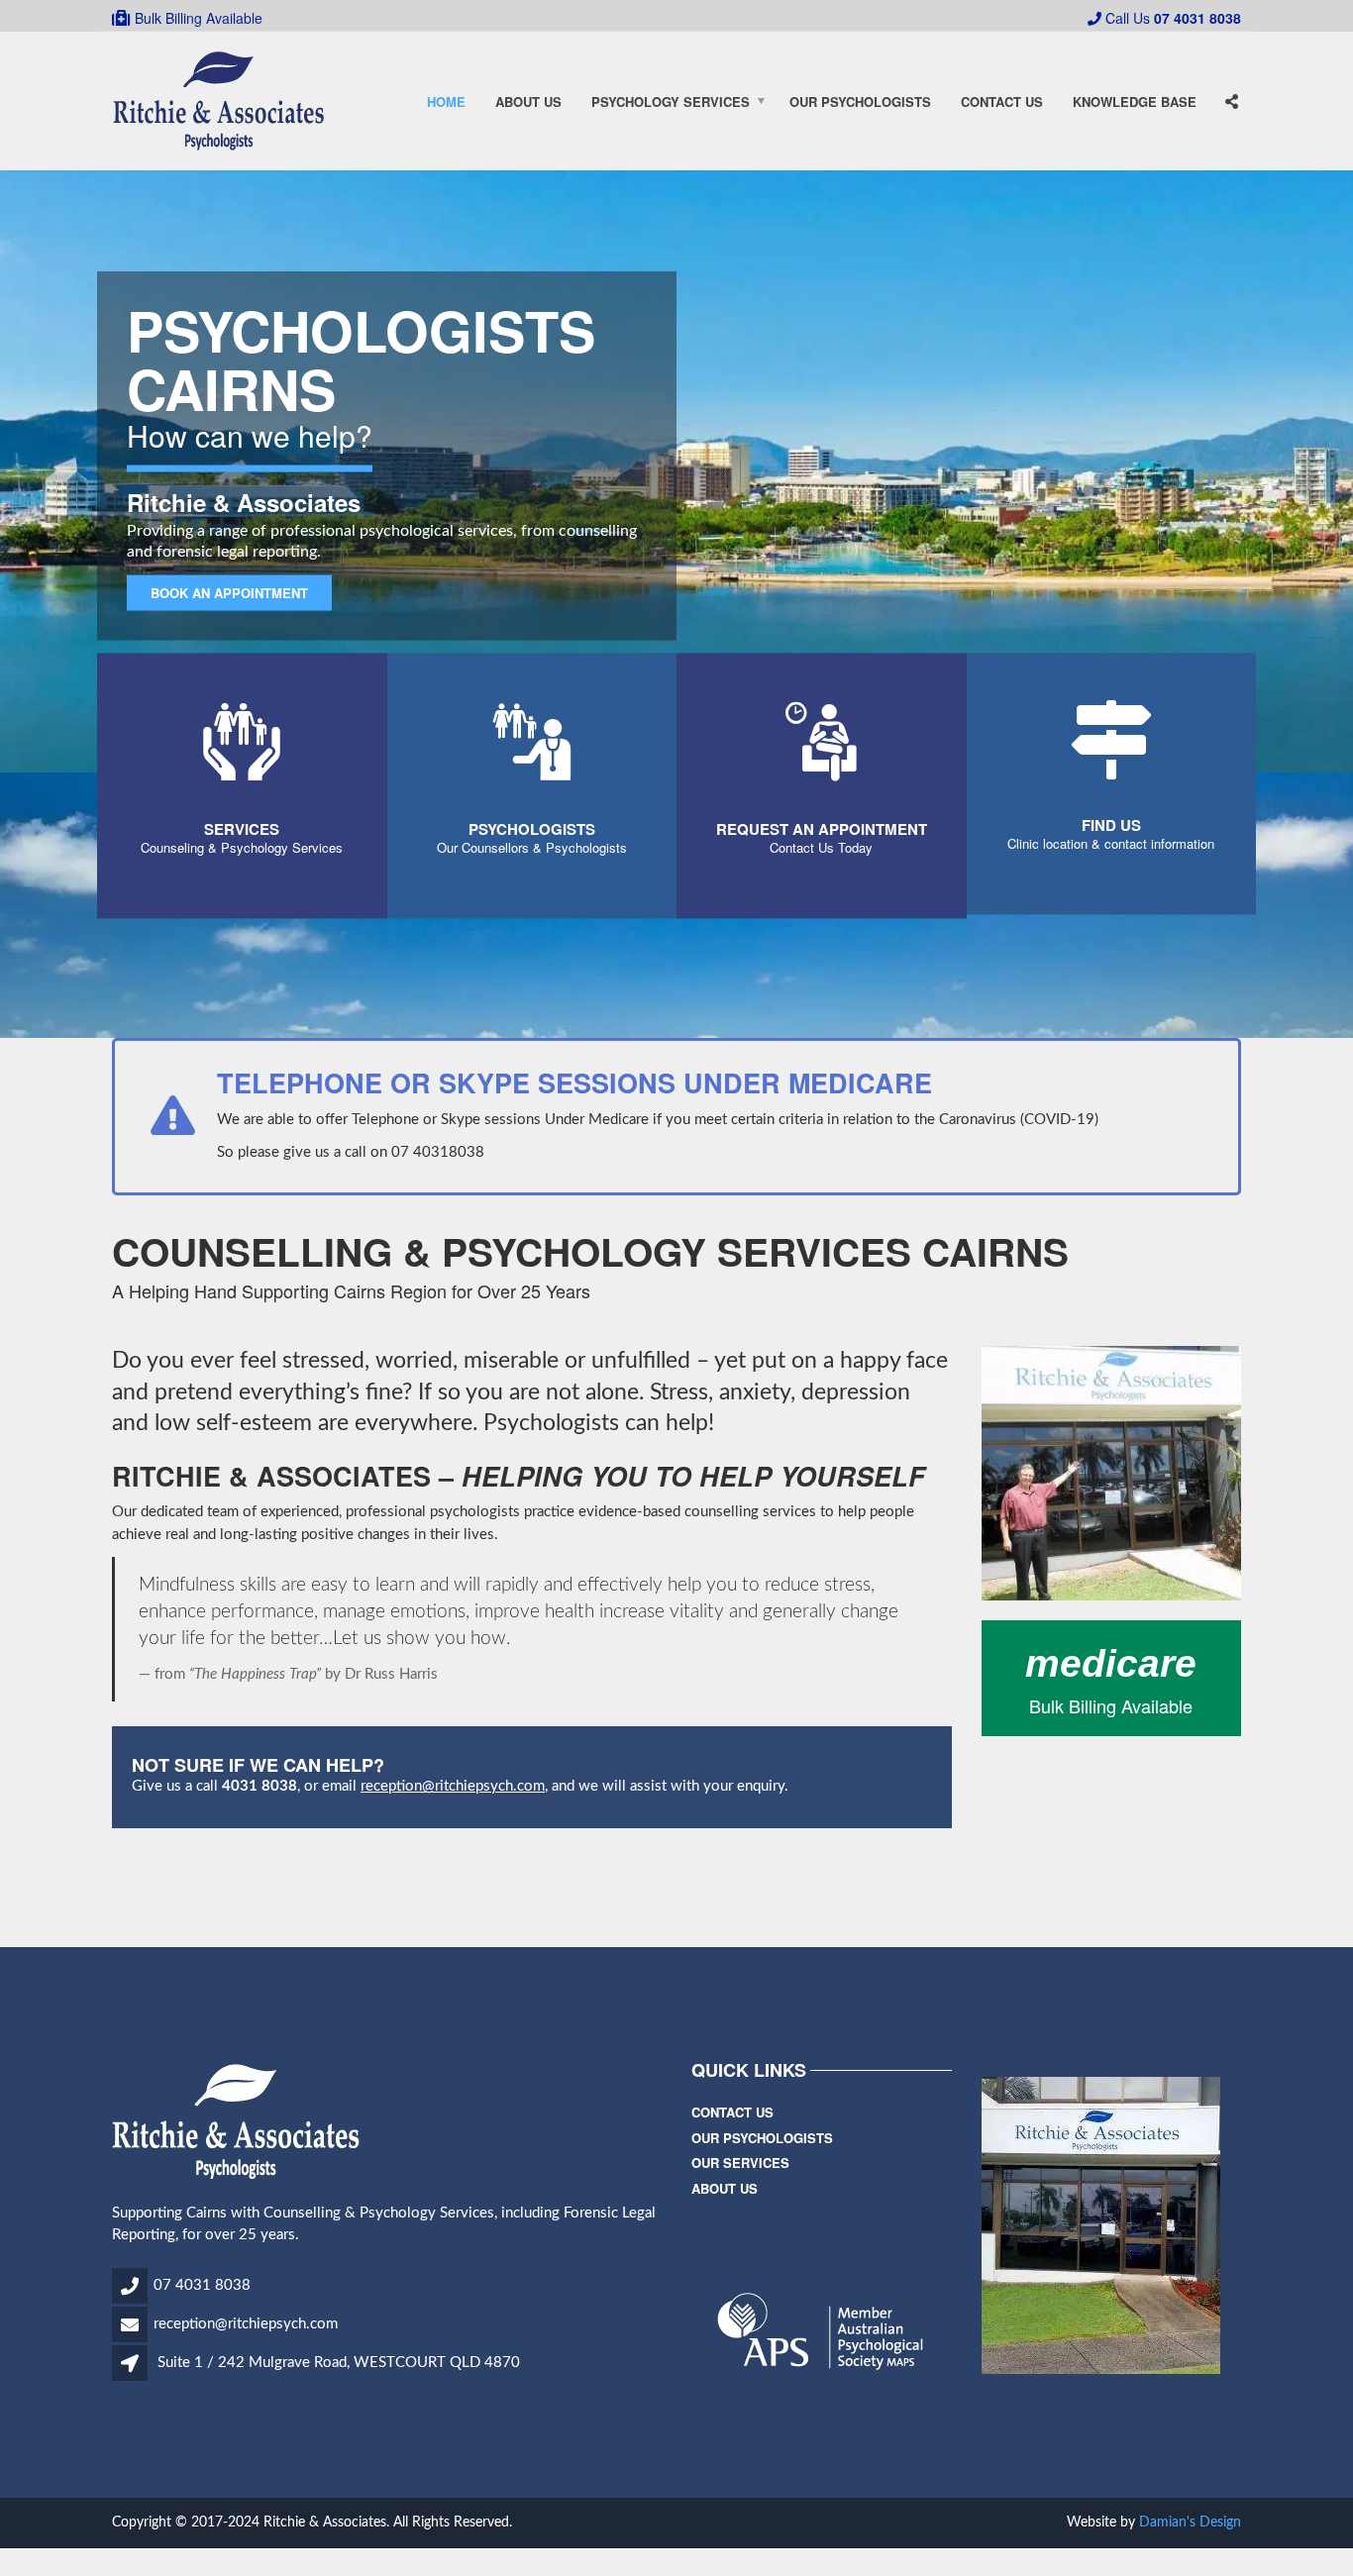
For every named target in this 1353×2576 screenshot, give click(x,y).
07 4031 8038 (202, 2285)
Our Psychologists (860, 102)
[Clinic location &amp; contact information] (1111, 765)
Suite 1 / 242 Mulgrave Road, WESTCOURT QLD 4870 (339, 2363)
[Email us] (131, 2327)
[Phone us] (131, 2288)
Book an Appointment (229, 593)
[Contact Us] (821, 772)
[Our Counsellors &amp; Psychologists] (532, 772)
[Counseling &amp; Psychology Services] (242, 772)
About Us (528, 102)
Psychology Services (671, 102)
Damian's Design (1190, 2523)
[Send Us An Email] (1233, 42)
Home (446, 102)
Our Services (740, 2163)
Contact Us (1002, 102)
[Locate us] (133, 2366)
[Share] (1231, 102)
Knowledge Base (1135, 102)
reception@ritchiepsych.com (453, 1786)
